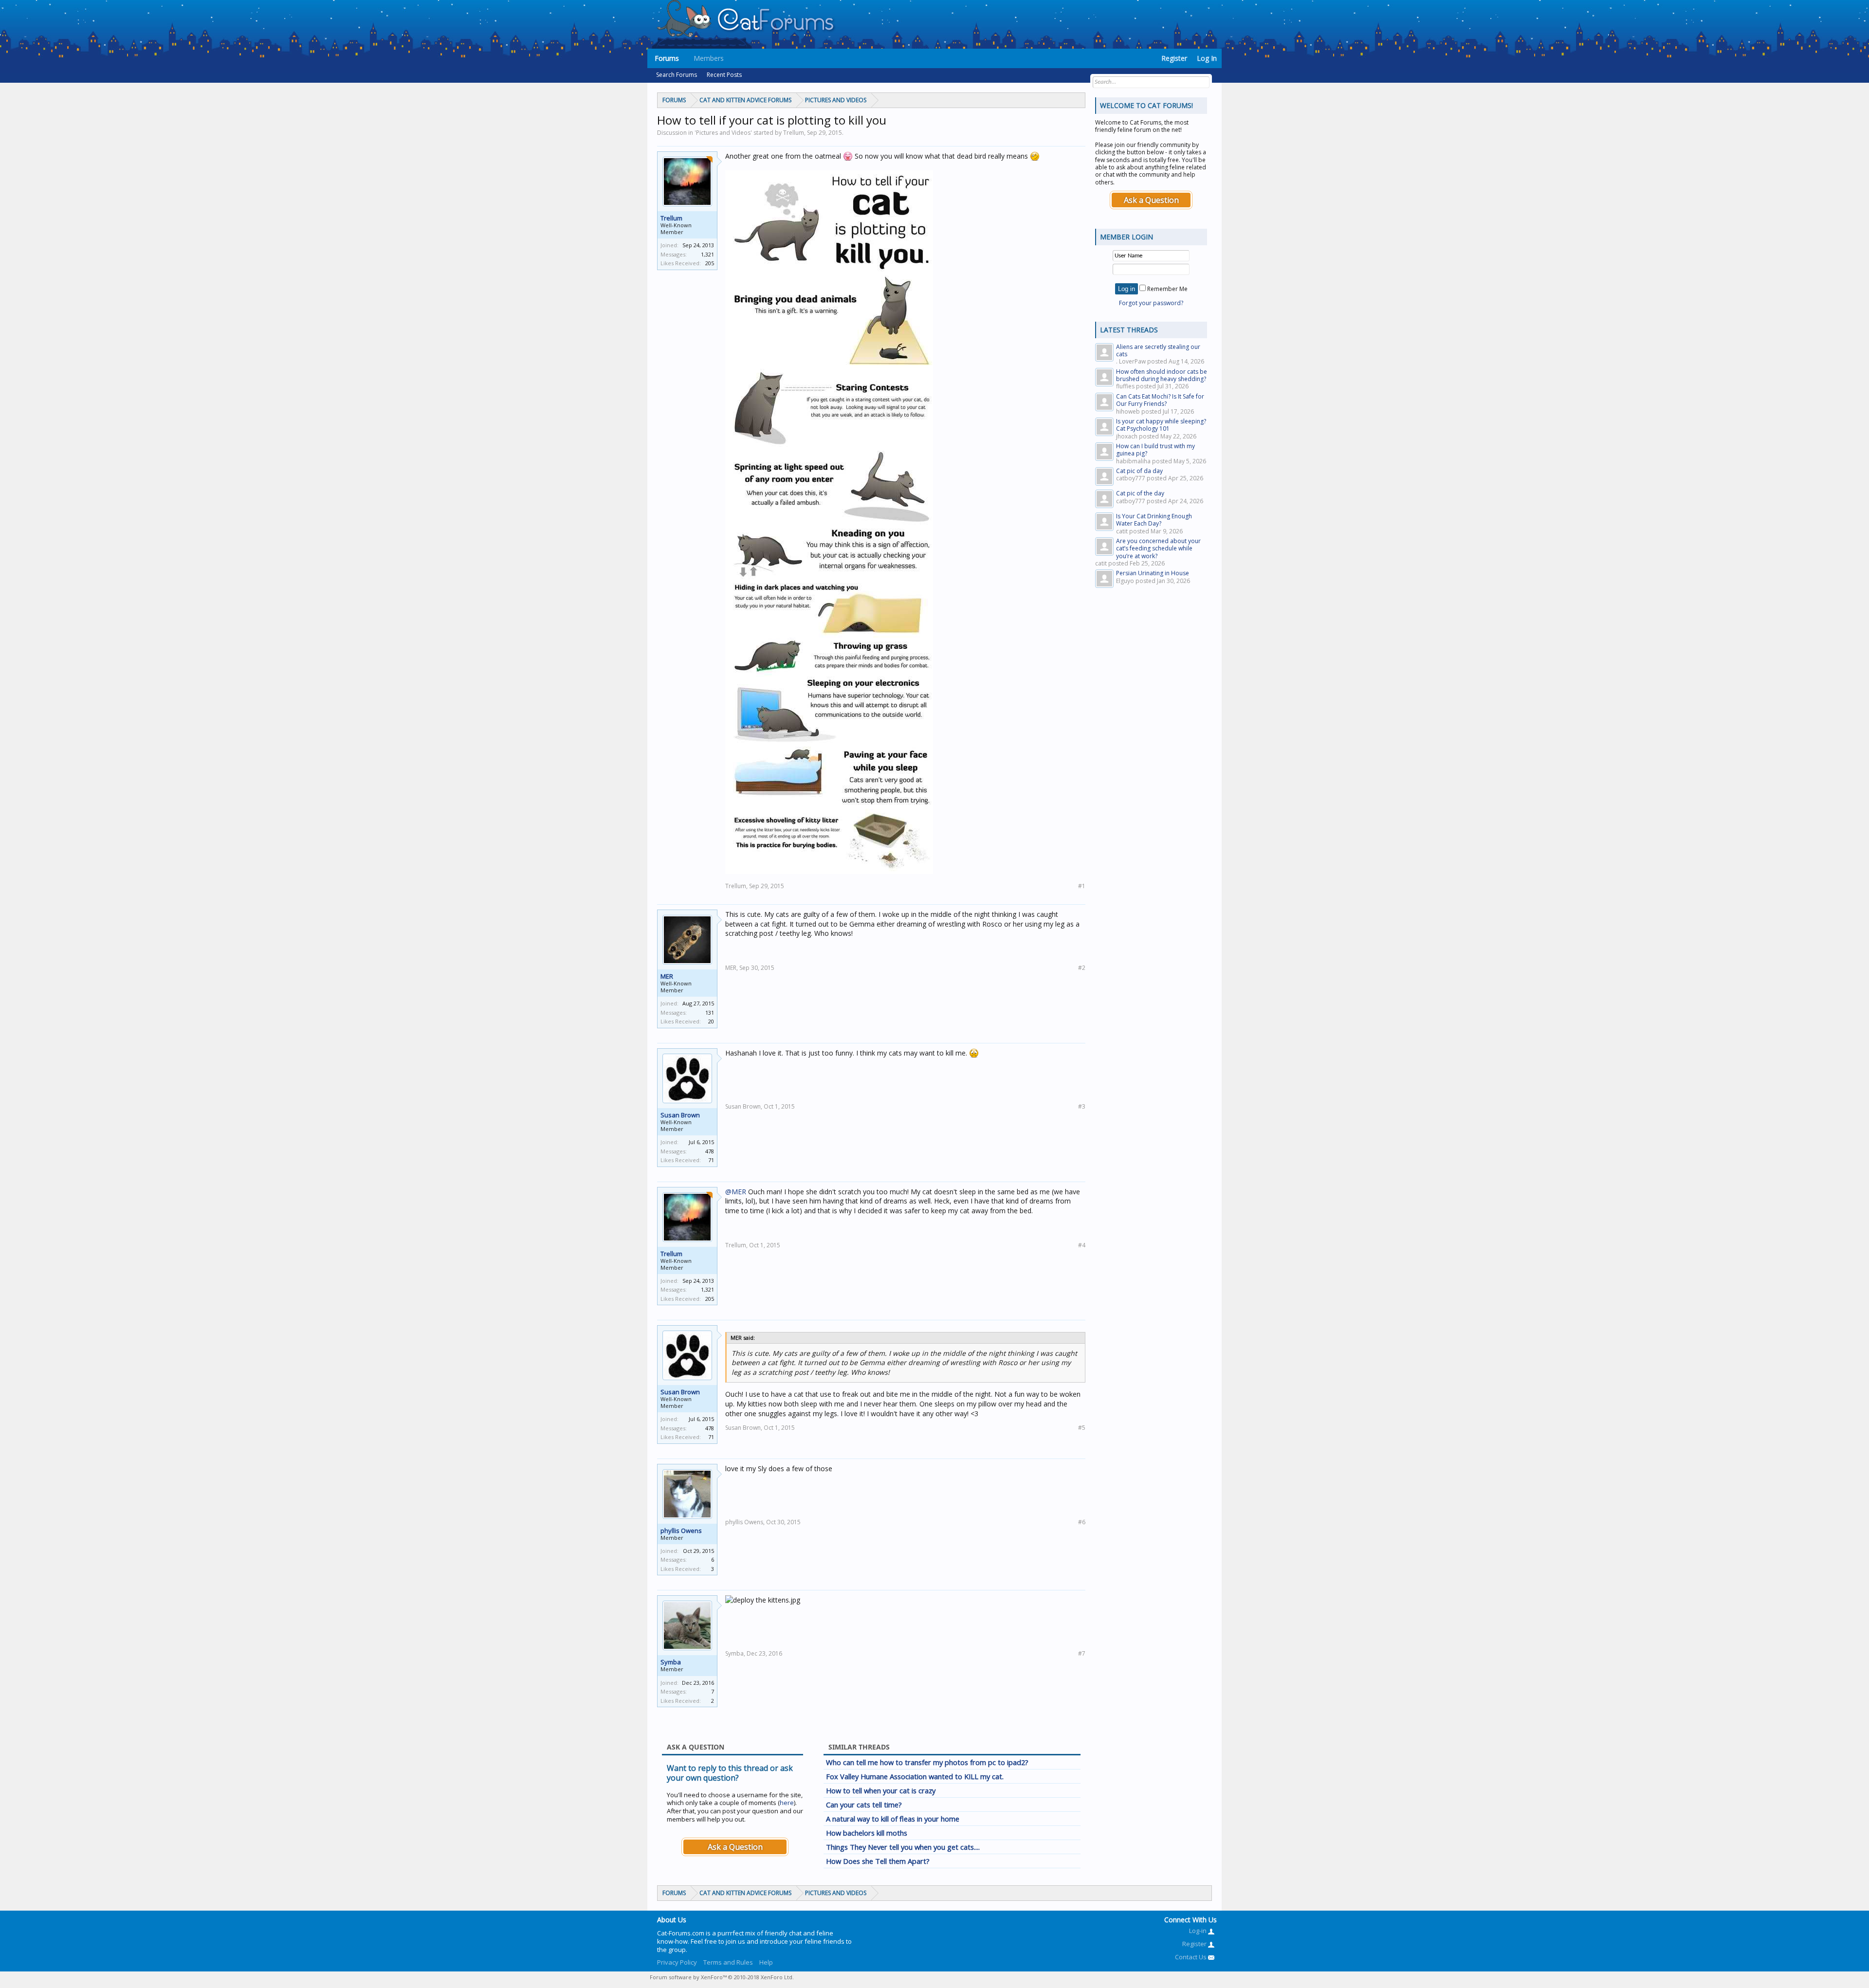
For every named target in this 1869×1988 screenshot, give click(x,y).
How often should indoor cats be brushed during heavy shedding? (1162, 375)
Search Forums (677, 75)
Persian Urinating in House (1153, 573)
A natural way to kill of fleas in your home (893, 1819)
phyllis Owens (681, 1531)
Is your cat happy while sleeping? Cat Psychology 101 (1161, 425)
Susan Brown (680, 1115)
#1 (1082, 886)
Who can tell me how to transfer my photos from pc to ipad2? (927, 1762)
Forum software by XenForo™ (722, 1977)
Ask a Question (735, 1847)
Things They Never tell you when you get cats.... (903, 1847)
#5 (1082, 1428)
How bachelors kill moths (867, 1833)
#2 (1082, 968)
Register (1174, 58)
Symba (671, 1662)
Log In (1207, 58)
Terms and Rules (728, 1962)
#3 (1082, 1106)
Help (766, 1962)
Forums (667, 58)
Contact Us (1191, 1957)
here (787, 1803)
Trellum (671, 218)
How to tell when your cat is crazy (881, 1790)
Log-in (1199, 1931)
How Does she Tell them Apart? (878, 1861)
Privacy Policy (677, 1962)
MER (667, 976)
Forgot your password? (1151, 303)
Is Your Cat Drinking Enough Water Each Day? (1154, 520)
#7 (1082, 1653)
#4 (1082, 1245)
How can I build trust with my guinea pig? (1155, 450)
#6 (1082, 1522)
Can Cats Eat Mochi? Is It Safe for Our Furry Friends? (1160, 400)
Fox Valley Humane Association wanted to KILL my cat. (915, 1776)
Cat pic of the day (1140, 493)
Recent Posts (724, 75)
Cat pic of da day (1139, 471)
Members (709, 58)
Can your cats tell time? (864, 1805)
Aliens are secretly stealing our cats (1158, 350)
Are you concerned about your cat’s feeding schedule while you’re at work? (1158, 548)
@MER (736, 1192)
